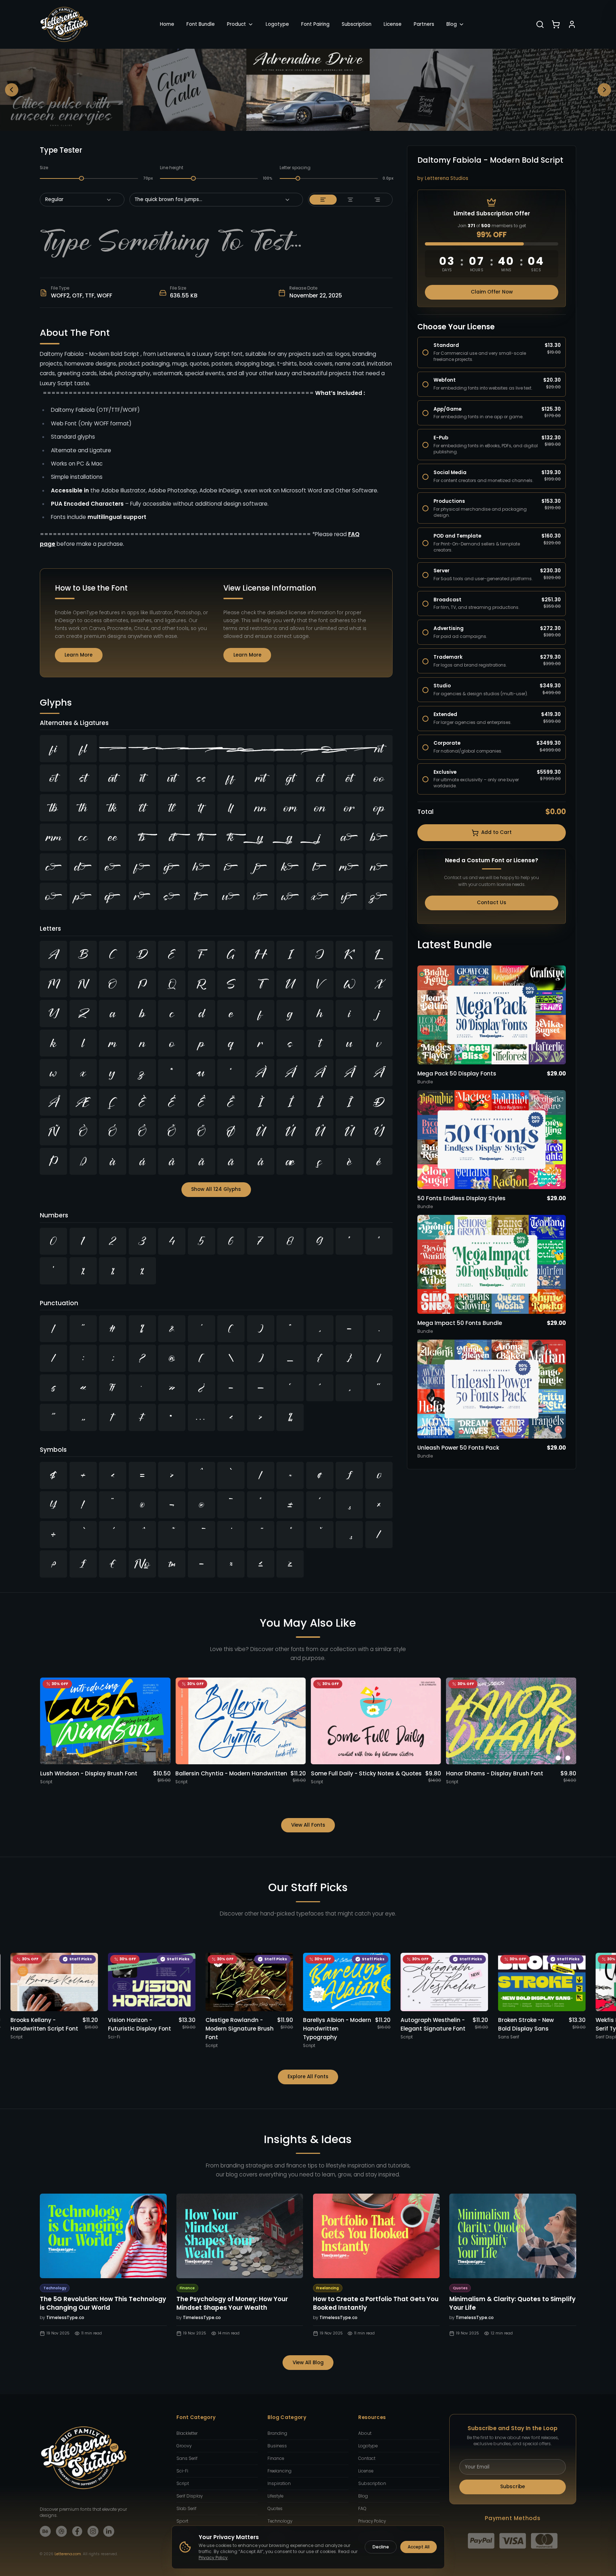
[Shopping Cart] (556, 24)
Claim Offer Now (492, 292)
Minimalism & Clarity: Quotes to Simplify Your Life (512, 2303)
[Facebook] (77, 2531)
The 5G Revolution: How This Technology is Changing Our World (103, 2303)
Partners (424, 24)
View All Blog (308, 2363)
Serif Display (189, 2496)
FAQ (362, 2509)
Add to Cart (496, 832)
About (365, 2433)
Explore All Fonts (308, 2077)
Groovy (184, 2446)
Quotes (275, 2509)
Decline (381, 2547)
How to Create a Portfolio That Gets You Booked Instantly (376, 2303)
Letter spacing (295, 168)
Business (277, 2446)
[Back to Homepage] (64, 24)
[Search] (540, 24)
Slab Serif (186, 2509)
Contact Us (492, 903)
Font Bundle (201, 24)
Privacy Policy (372, 2521)
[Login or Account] (572, 24)
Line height (172, 168)
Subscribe (513, 2487)
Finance (276, 2458)
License (393, 24)
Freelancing (279, 2471)
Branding (277, 2433)
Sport (182, 2521)
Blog (452, 24)
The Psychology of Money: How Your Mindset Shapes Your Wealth (232, 2303)
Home (167, 24)
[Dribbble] (61, 2531)
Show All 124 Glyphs (216, 1189)
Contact (367, 2458)
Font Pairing (315, 24)
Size (44, 168)
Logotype (277, 24)
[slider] (82, 178)
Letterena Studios (447, 178)
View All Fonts (308, 1825)
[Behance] (45, 2531)
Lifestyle (275, 2496)
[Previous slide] (12, 90)
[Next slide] (605, 90)
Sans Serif (187, 2458)
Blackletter (187, 2433)
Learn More (79, 655)
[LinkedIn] (109, 2531)
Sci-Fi (182, 2471)
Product (236, 24)
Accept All (419, 2547)
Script (183, 2484)
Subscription (357, 24)
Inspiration (279, 2484)
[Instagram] (93, 2531)
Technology (280, 2521)
